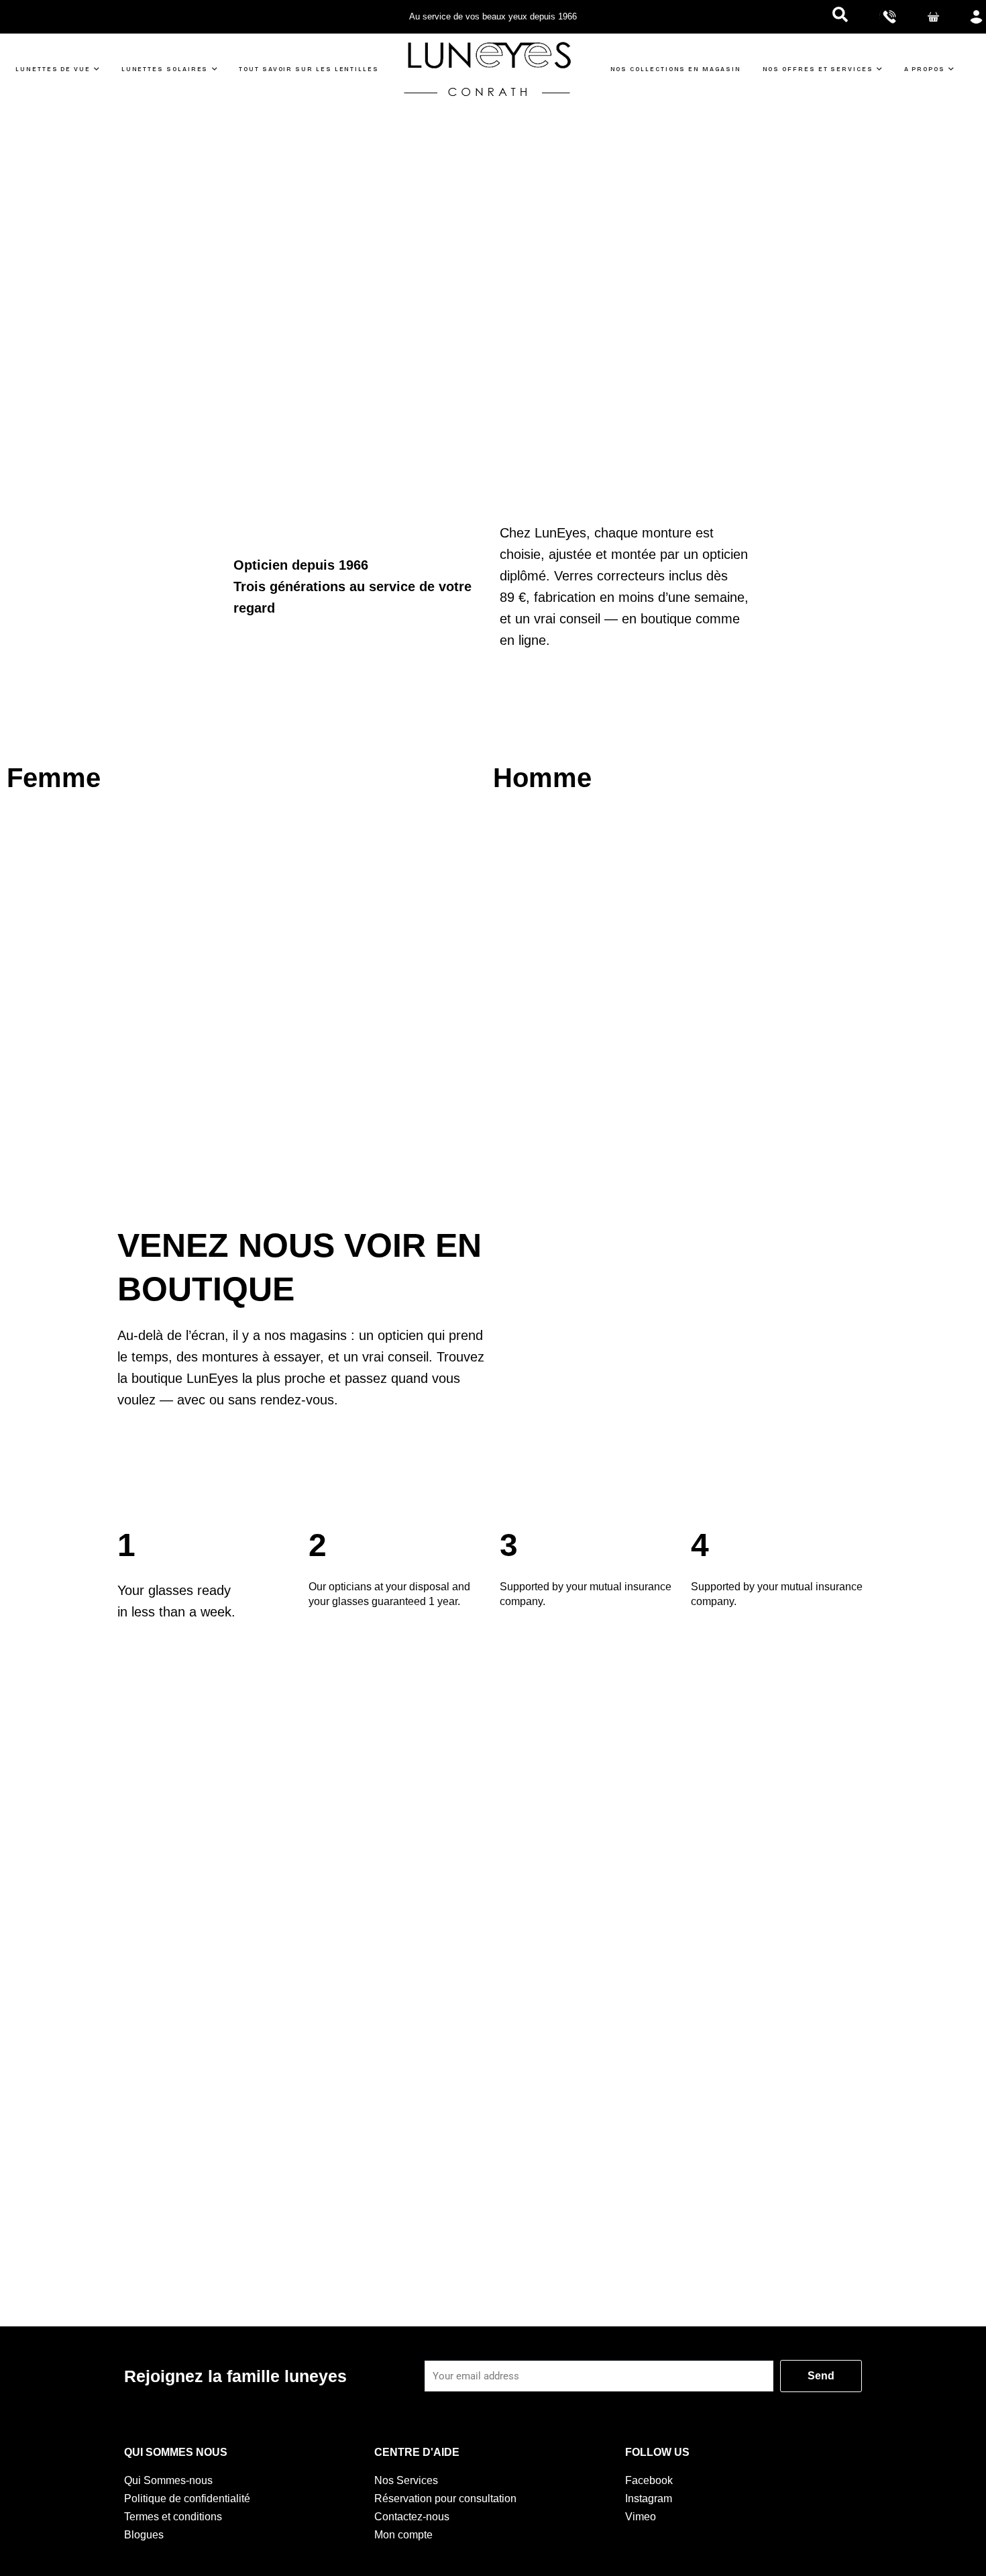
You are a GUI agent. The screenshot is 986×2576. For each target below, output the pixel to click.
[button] (840, 17)
